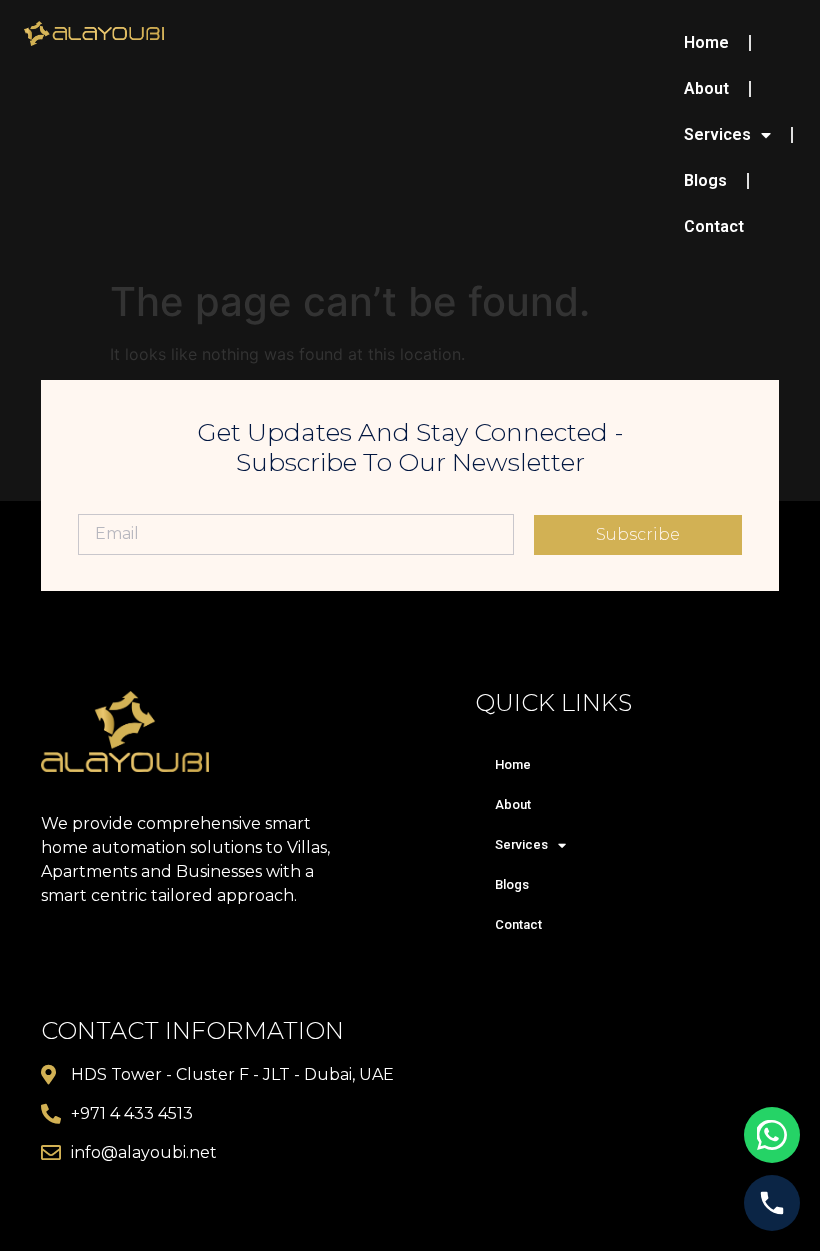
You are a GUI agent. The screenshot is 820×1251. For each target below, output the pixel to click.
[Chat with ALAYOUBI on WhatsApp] (772, 1135)
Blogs (705, 180)
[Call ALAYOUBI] (772, 1203)
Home (706, 42)
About (706, 88)
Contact (714, 226)
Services (717, 134)
